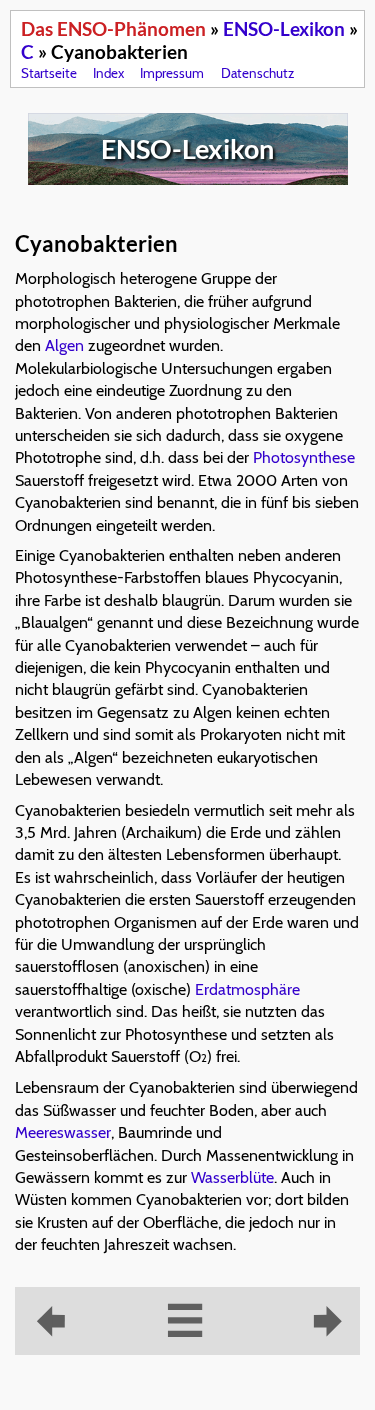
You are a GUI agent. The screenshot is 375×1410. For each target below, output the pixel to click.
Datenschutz (257, 73)
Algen (64, 345)
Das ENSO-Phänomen (113, 28)
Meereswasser (63, 1132)
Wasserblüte (232, 1177)
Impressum (172, 73)
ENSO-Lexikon (284, 28)
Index (108, 73)
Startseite (49, 73)
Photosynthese (304, 457)
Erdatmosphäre (247, 989)
